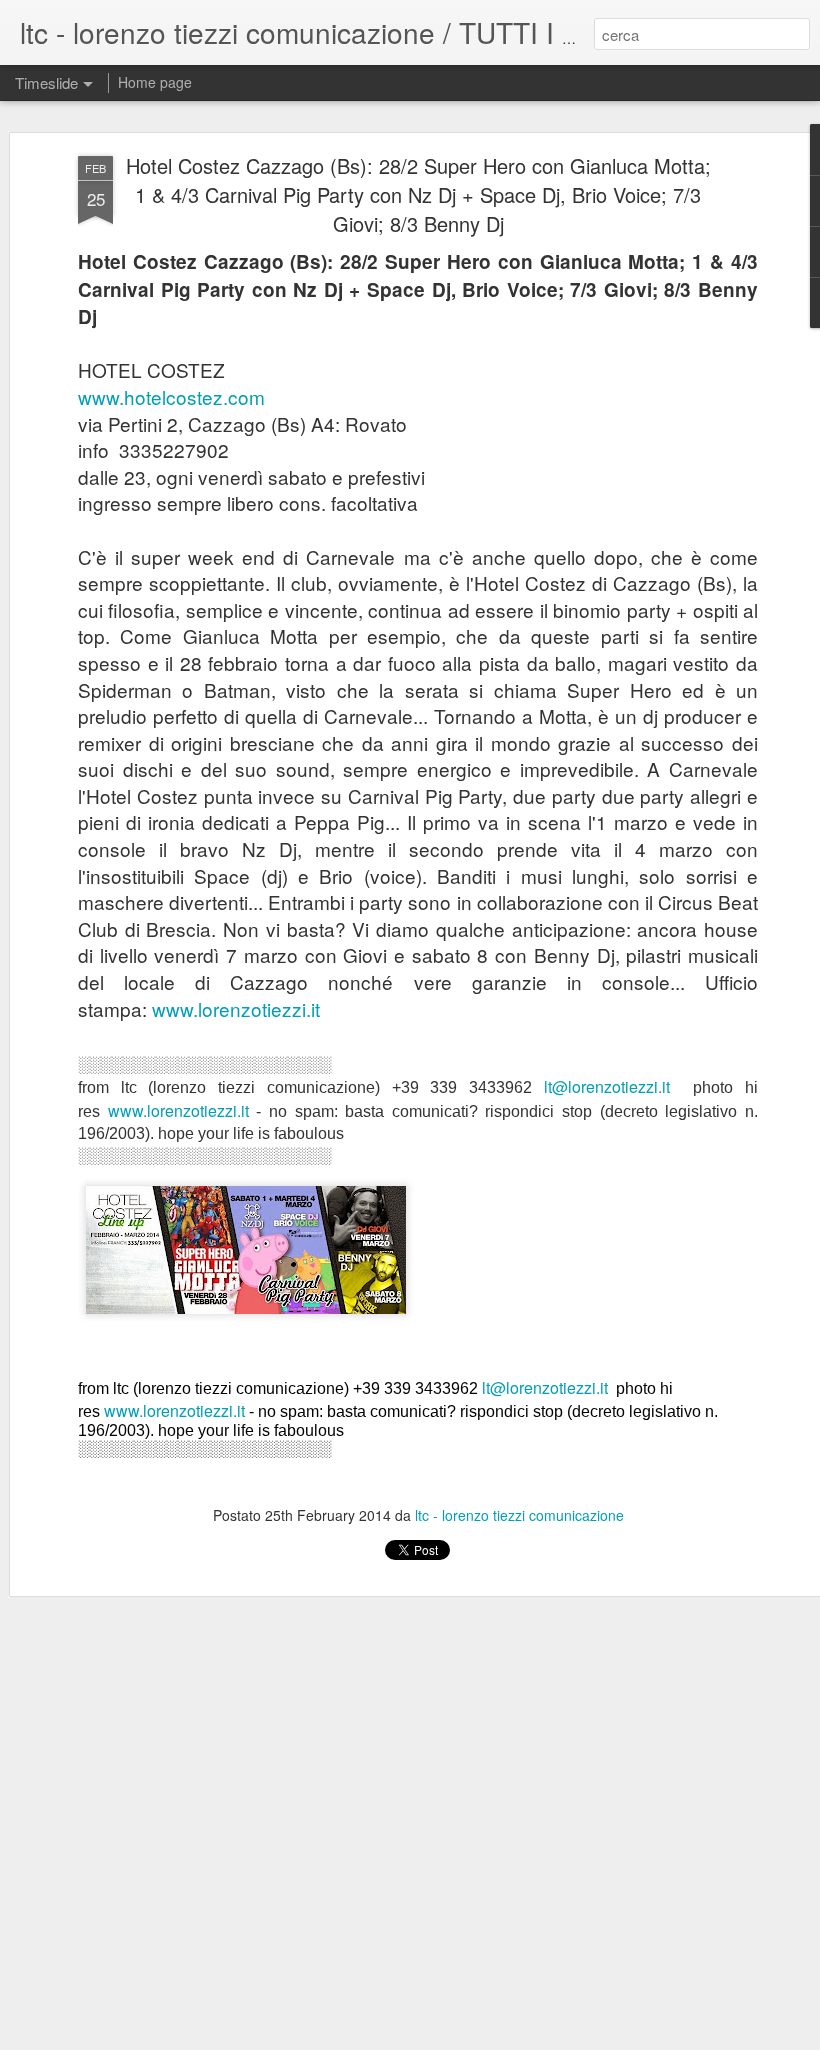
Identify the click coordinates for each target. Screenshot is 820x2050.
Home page (155, 82)
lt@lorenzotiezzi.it (607, 1086)
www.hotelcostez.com (171, 396)
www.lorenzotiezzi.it (236, 1008)
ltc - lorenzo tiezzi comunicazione (519, 1515)
